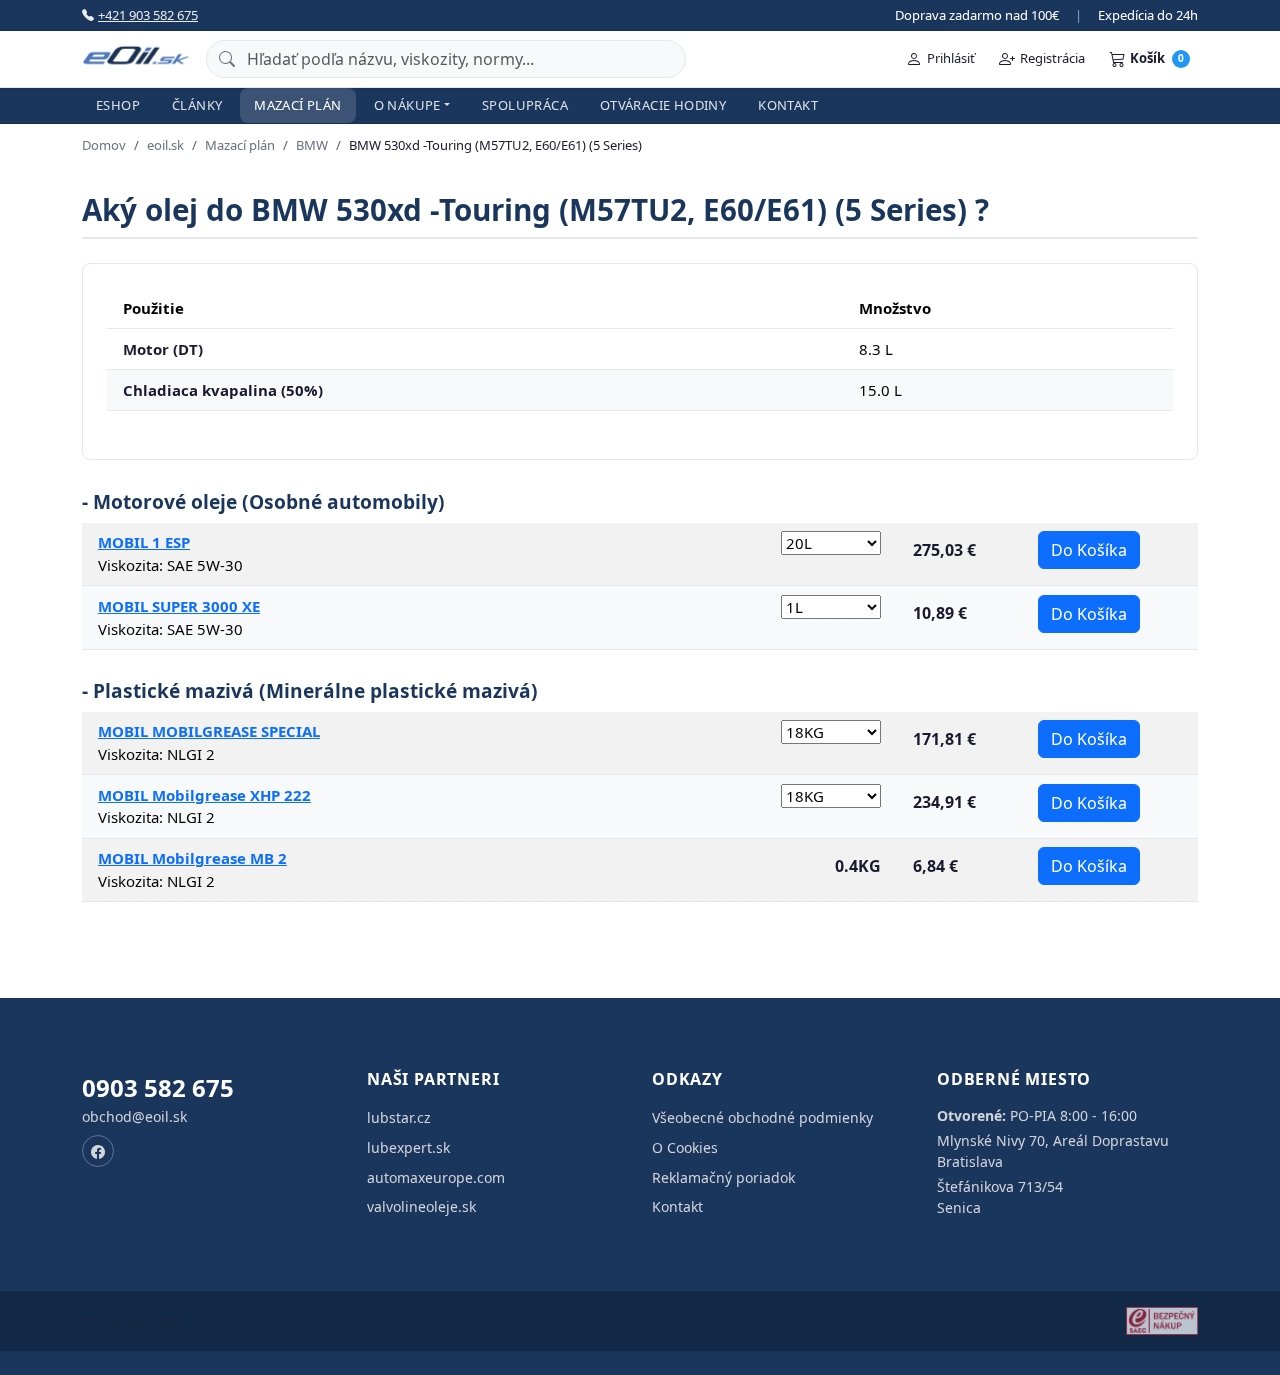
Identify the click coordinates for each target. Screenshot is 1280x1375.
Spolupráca (525, 105)
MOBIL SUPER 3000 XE (179, 606)
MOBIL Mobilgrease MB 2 (192, 858)
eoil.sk (165, 145)
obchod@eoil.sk (134, 1116)
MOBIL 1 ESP (144, 542)
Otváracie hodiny (663, 105)
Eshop (118, 105)
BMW (312, 145)
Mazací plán (297, 105)
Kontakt (788, 105)
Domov (104, 145)
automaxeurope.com (436, 1177)
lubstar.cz (399, 1117)
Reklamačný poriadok (723, 1177)
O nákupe (407, 105)
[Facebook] (98, 1151)
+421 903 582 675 (148, 15)
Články (197, 105)
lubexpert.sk (408, 1147)
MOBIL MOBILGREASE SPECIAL (209, 731)
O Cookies (685, 1147)
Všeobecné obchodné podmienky (762, 1117)
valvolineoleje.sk (421, 1206)
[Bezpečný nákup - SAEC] (1162, 1321)
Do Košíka (1089, 550)
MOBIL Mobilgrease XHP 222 (204, 795)
